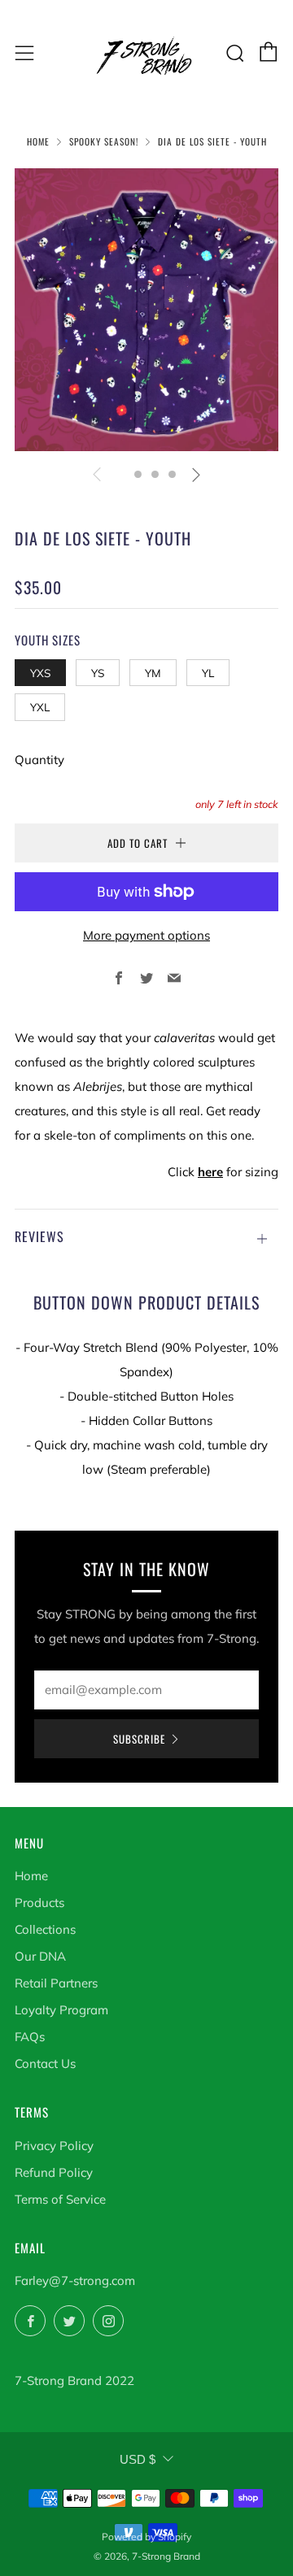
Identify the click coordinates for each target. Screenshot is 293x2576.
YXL (40, 707)
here (210, 1172)
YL (208, 673)
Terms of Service (60, 2199)
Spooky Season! (104, 141)
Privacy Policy (54, 2146)
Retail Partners (56, 1983)
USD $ (138, 2459)
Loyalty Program (61, 2010)
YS (98, 673)
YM (153, 673)
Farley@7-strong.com (75, 2281)
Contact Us (45, 2063)
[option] (146, 310)
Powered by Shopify (146, 2537)
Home (38, 141)
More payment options (146, 935)
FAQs (30, 2037)
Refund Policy (54, 2172)
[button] (121, 474)
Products (39, 1903)
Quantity (39, 760)
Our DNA (40, 1956)
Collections (45, 1929)
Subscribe (139, 1739)
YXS (40, 673)
